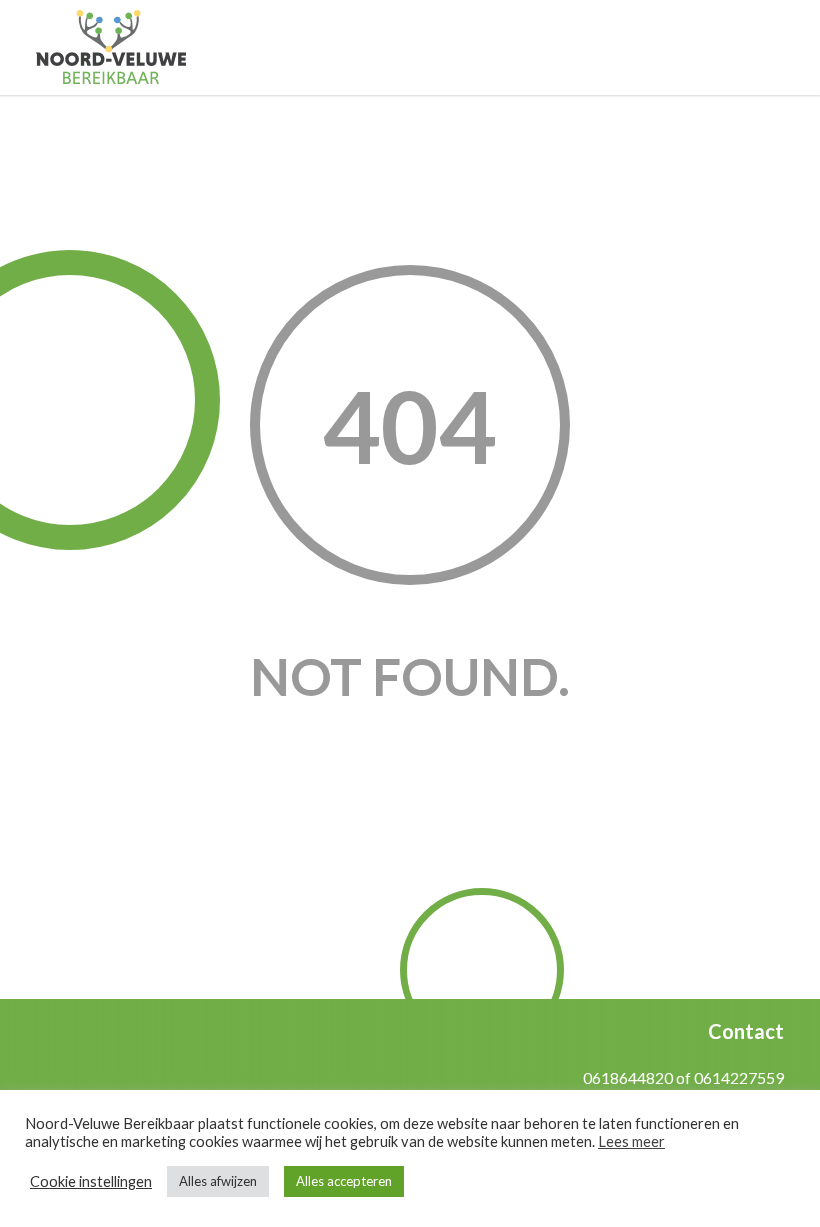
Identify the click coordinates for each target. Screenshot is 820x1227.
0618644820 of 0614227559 (683, 1077)
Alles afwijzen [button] (218, 1181)
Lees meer (631, 1141)
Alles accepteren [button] (344, 1181)
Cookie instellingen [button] (91, 1181)
